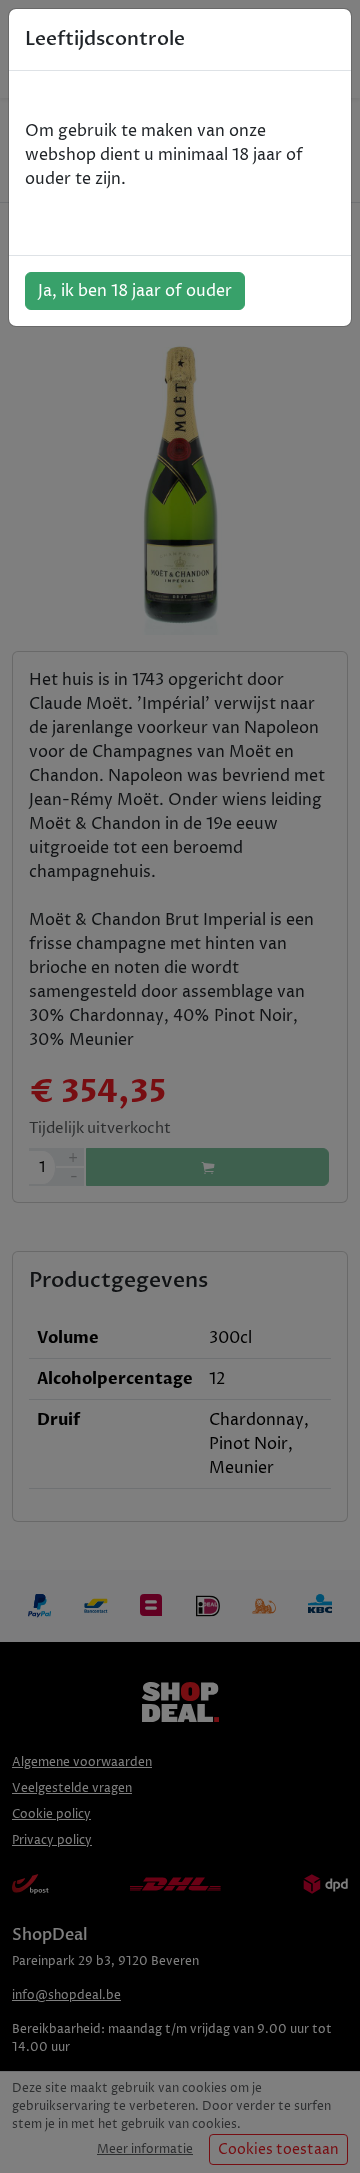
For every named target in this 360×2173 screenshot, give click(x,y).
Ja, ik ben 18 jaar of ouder (135, 291)
